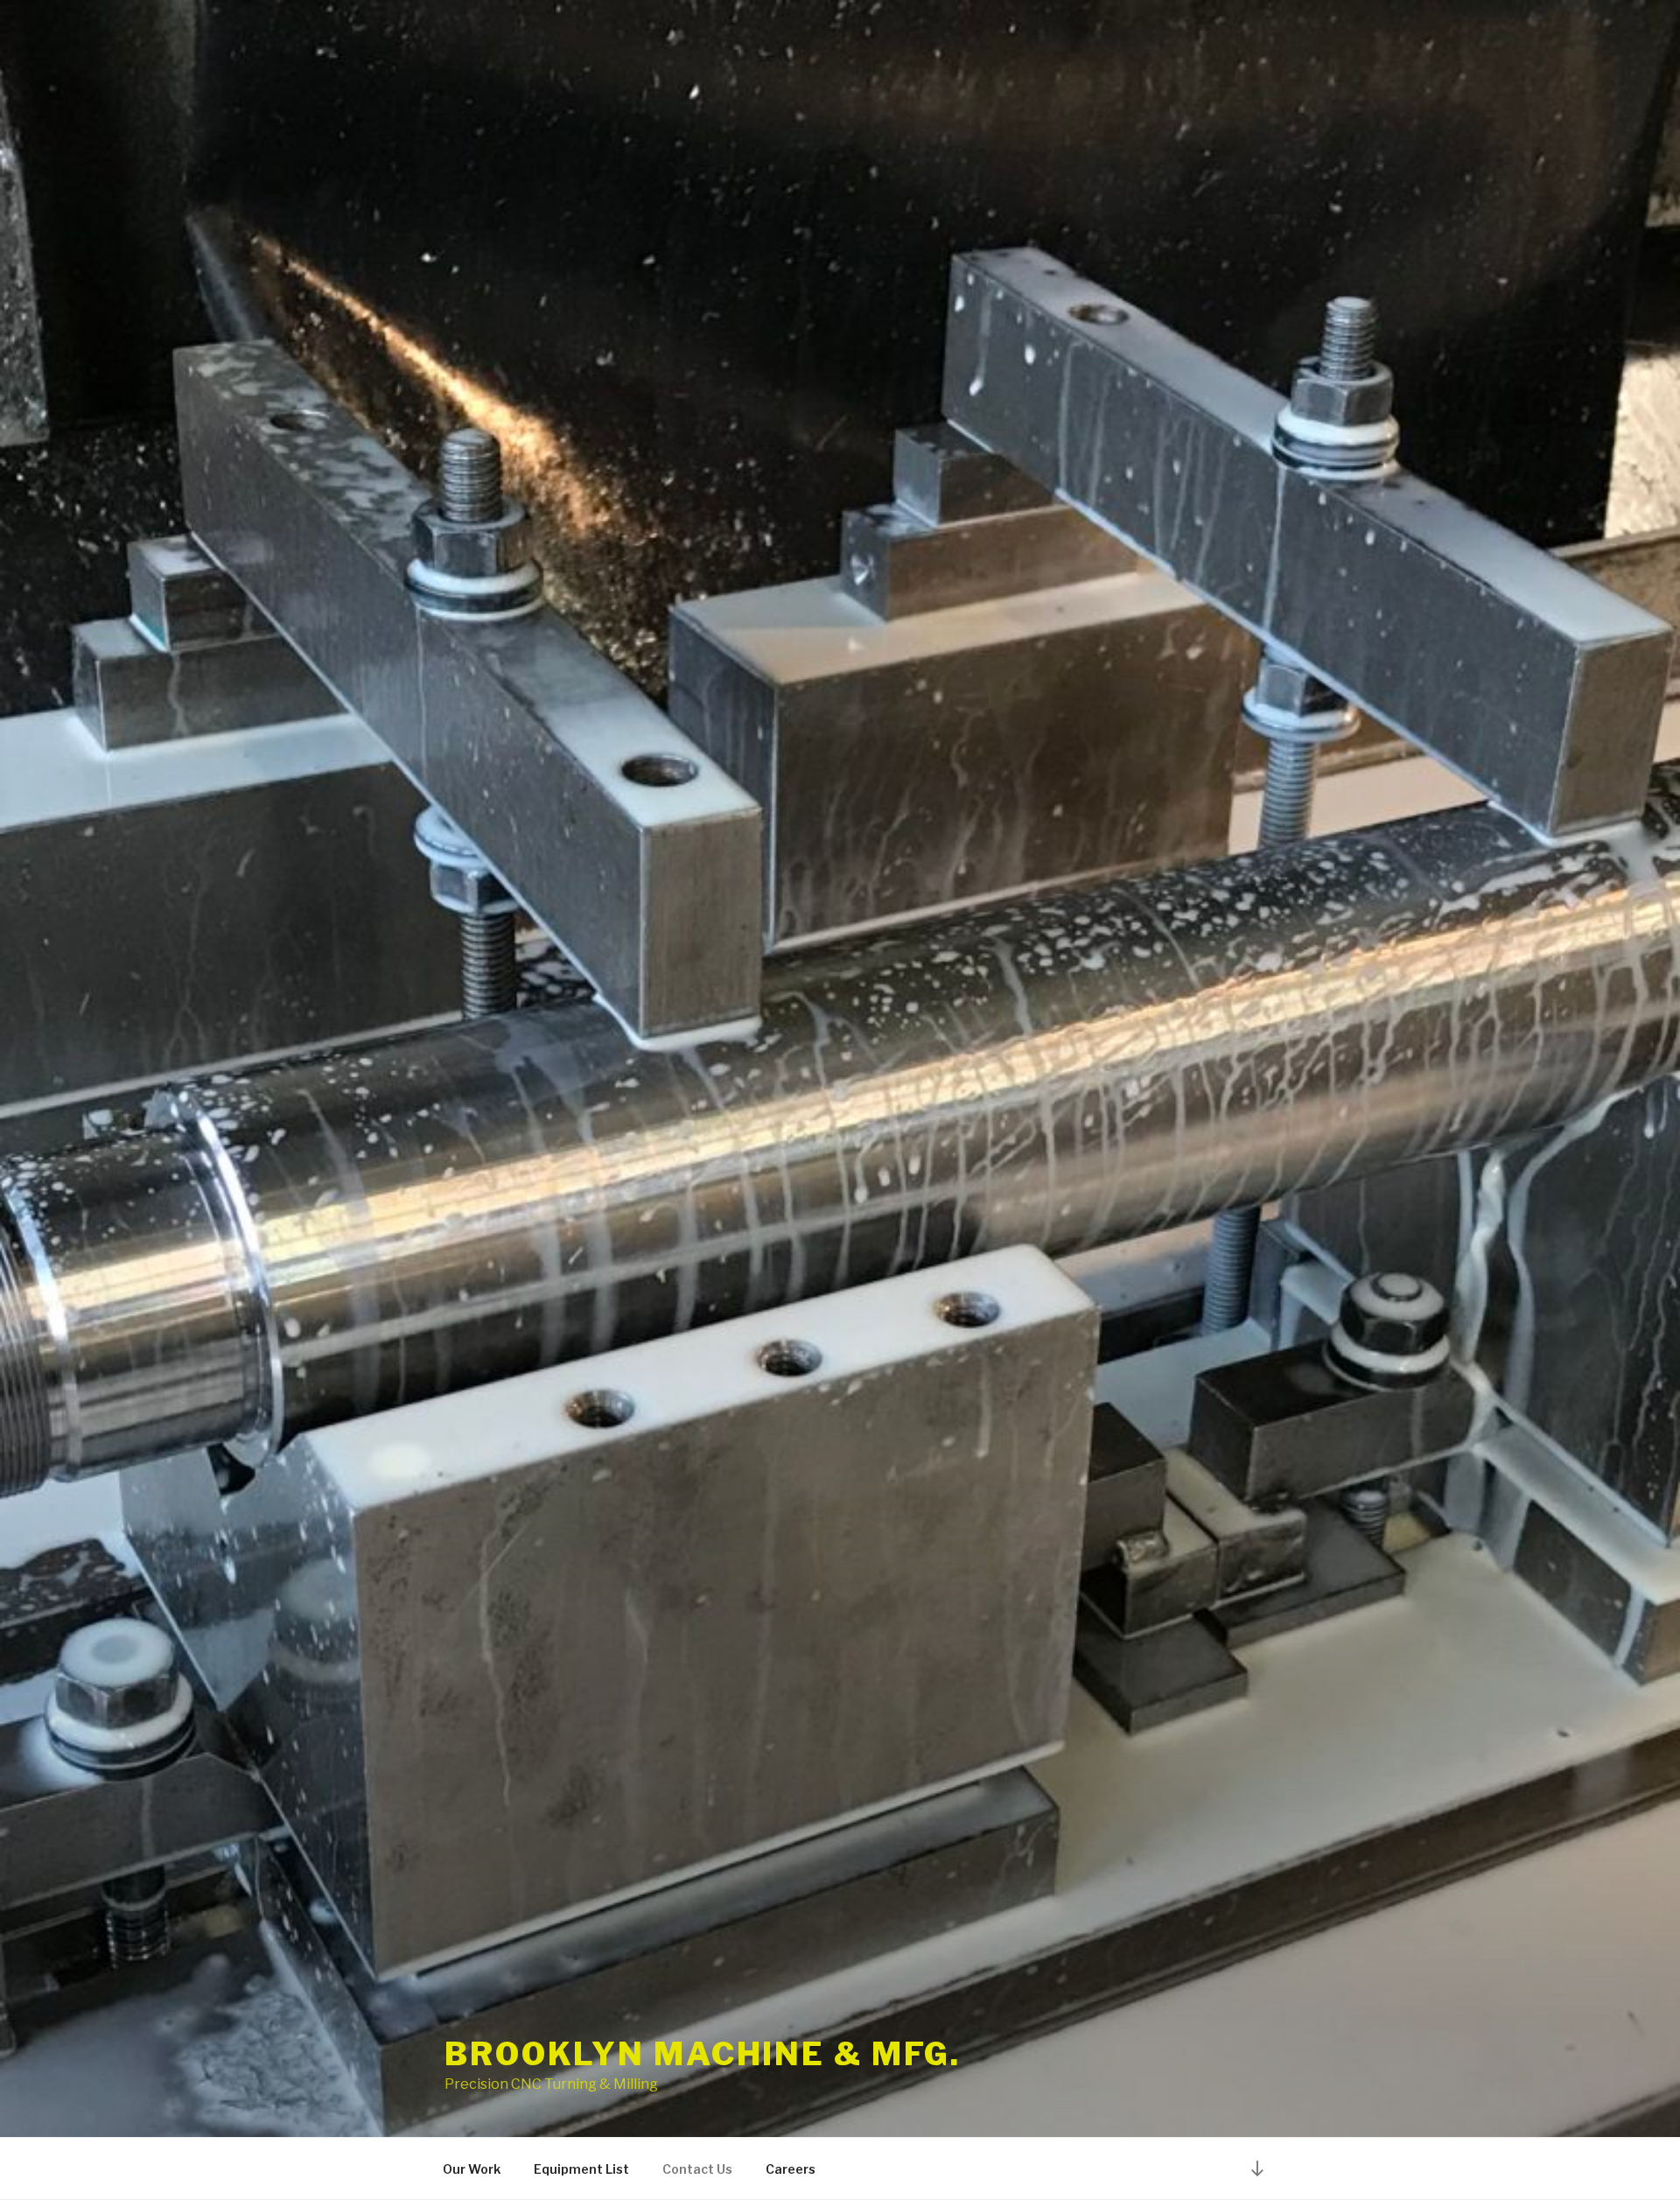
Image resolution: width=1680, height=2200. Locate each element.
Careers (791, 2169)
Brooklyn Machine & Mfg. (703, 2054)
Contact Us (697, 2169)
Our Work (472, 2169)
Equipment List (581, 2169)
